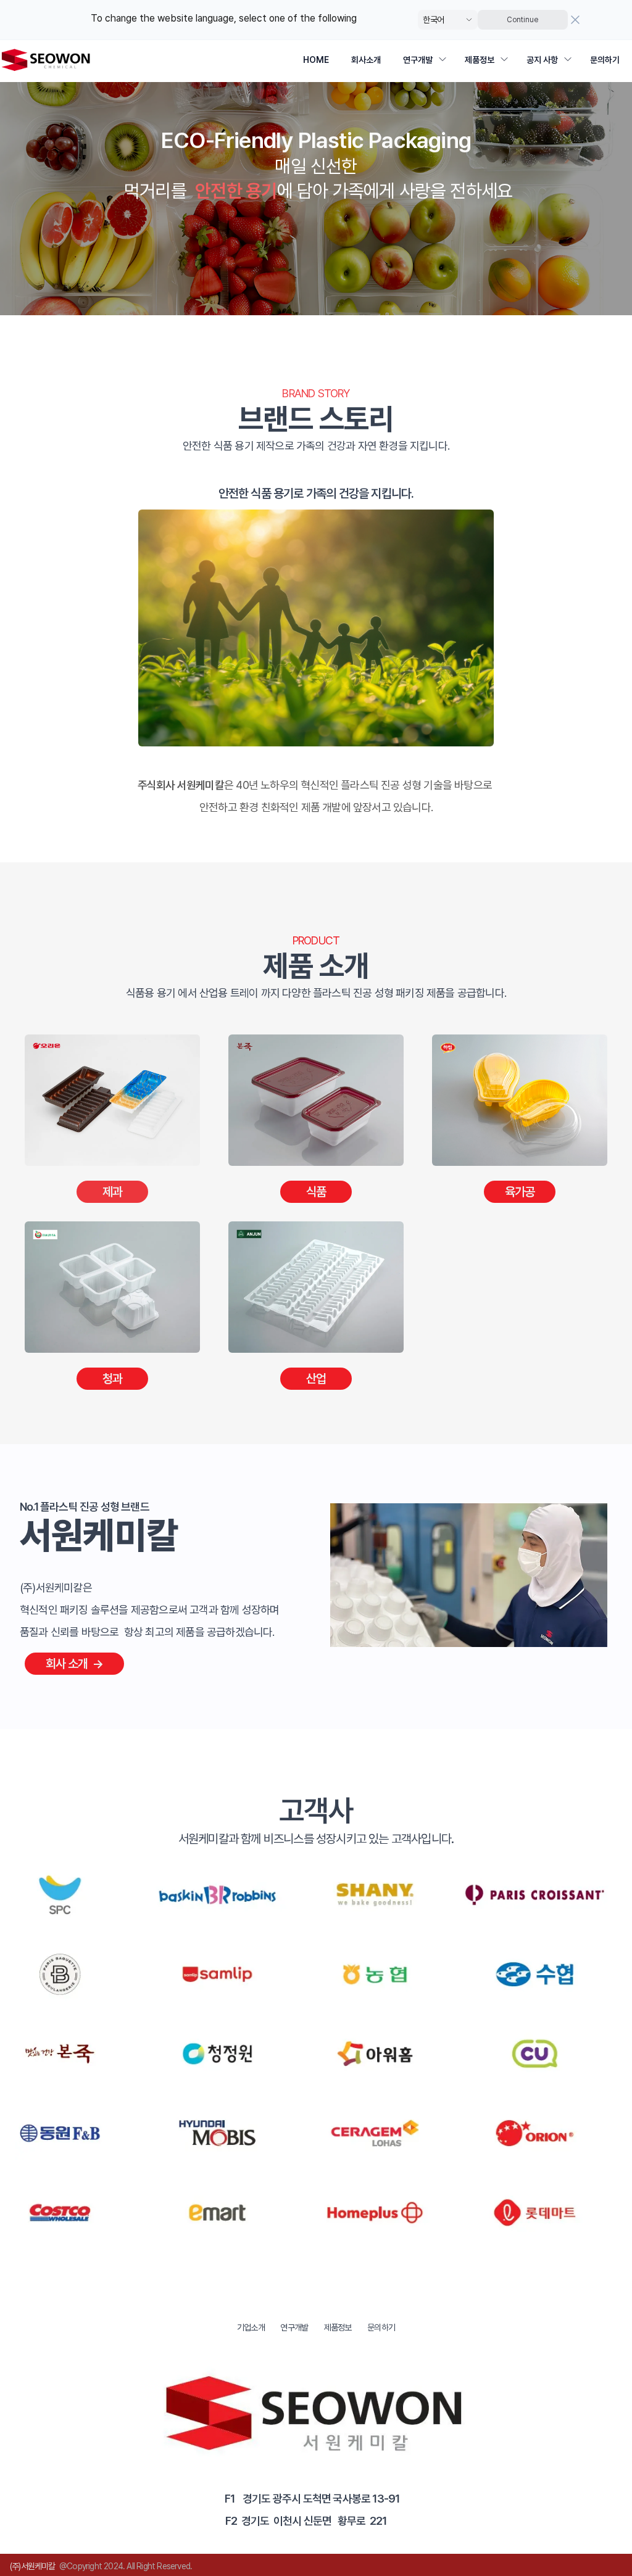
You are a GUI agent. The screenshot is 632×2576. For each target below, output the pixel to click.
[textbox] (316, 177)
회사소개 (366, 60)
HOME (316, 60)
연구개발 (418, 60)
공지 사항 (542, 60)
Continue (522, 20)
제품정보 (480, 60)
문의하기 (605, 60)
